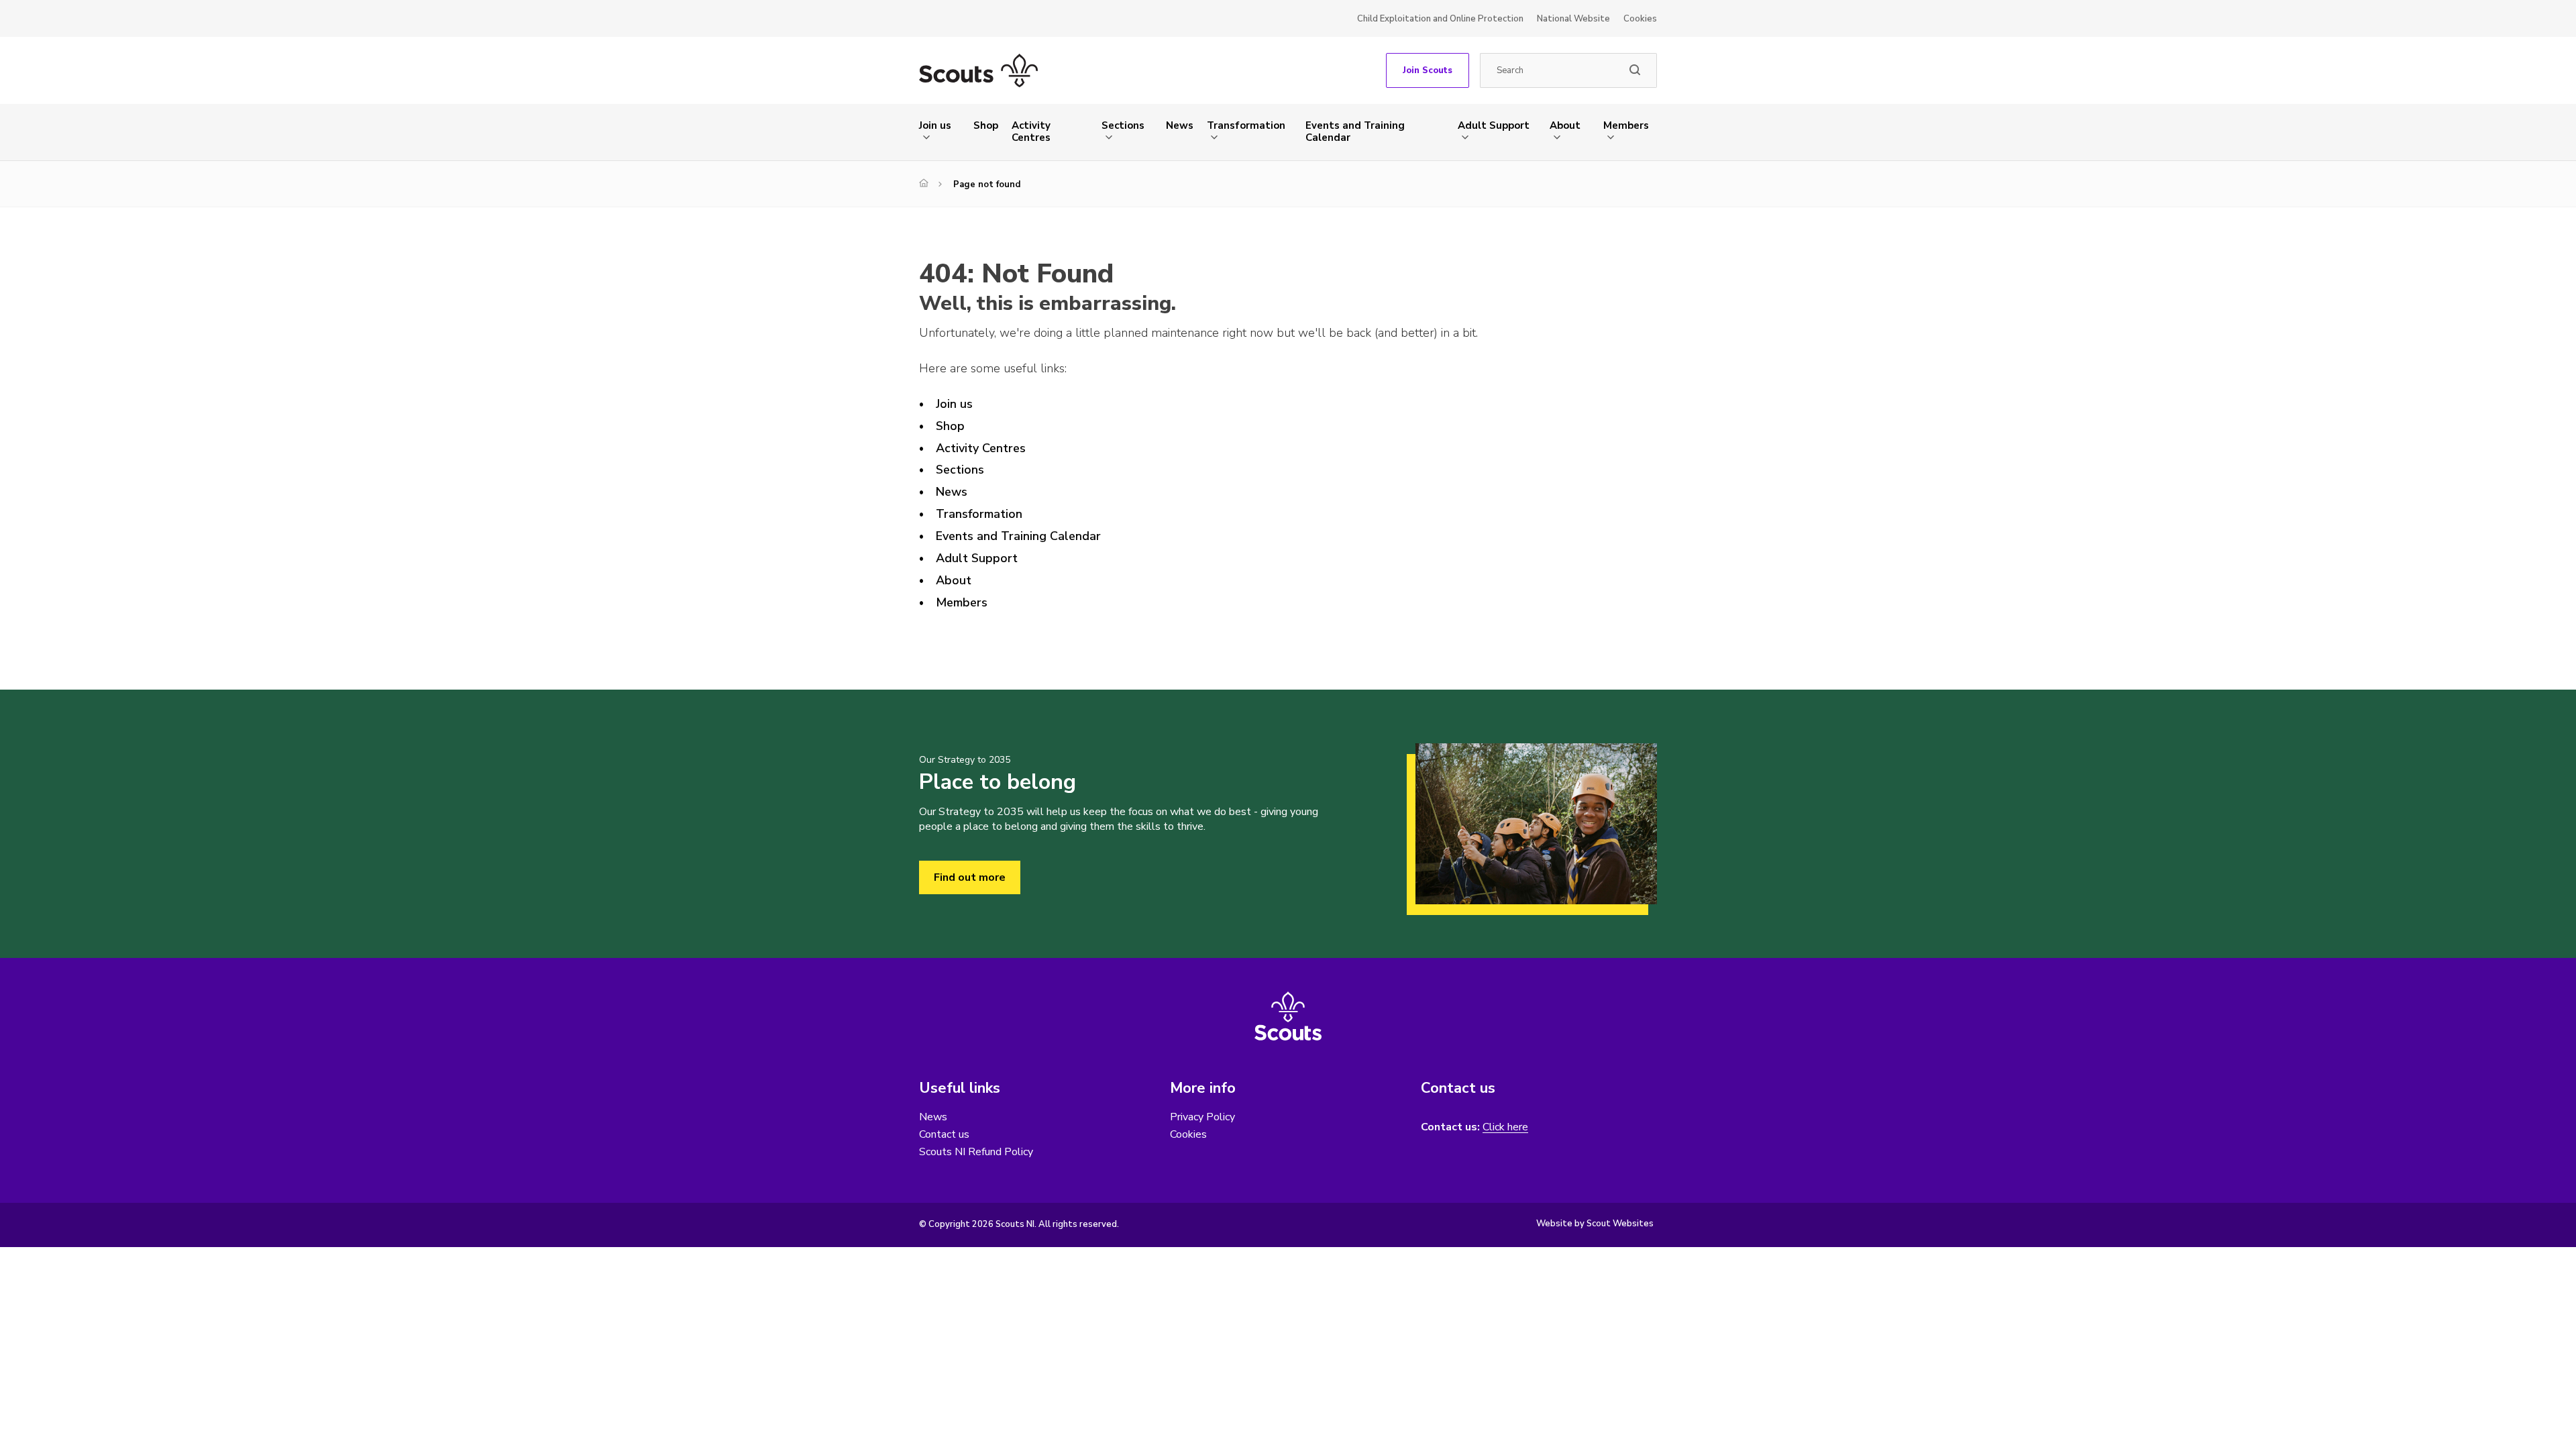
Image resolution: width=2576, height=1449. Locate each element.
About (1565, 125)
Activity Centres (1031, 131)
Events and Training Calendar (1355, 131)
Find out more (970, 877)
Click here (1505, 1127)
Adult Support (1494, 125)
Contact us (944, 1134)
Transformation (1246, 125)
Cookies (1640, 19)
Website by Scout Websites (1595, 1224)
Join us (935, 125)
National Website (1573, 19)
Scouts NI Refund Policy (976, 1152)
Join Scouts (1428, 70)
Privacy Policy (1202, 1117)
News (1180, 125)
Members (1626, 125)
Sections (1123, 125)
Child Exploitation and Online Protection (1440, 19)
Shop (986, 125)
